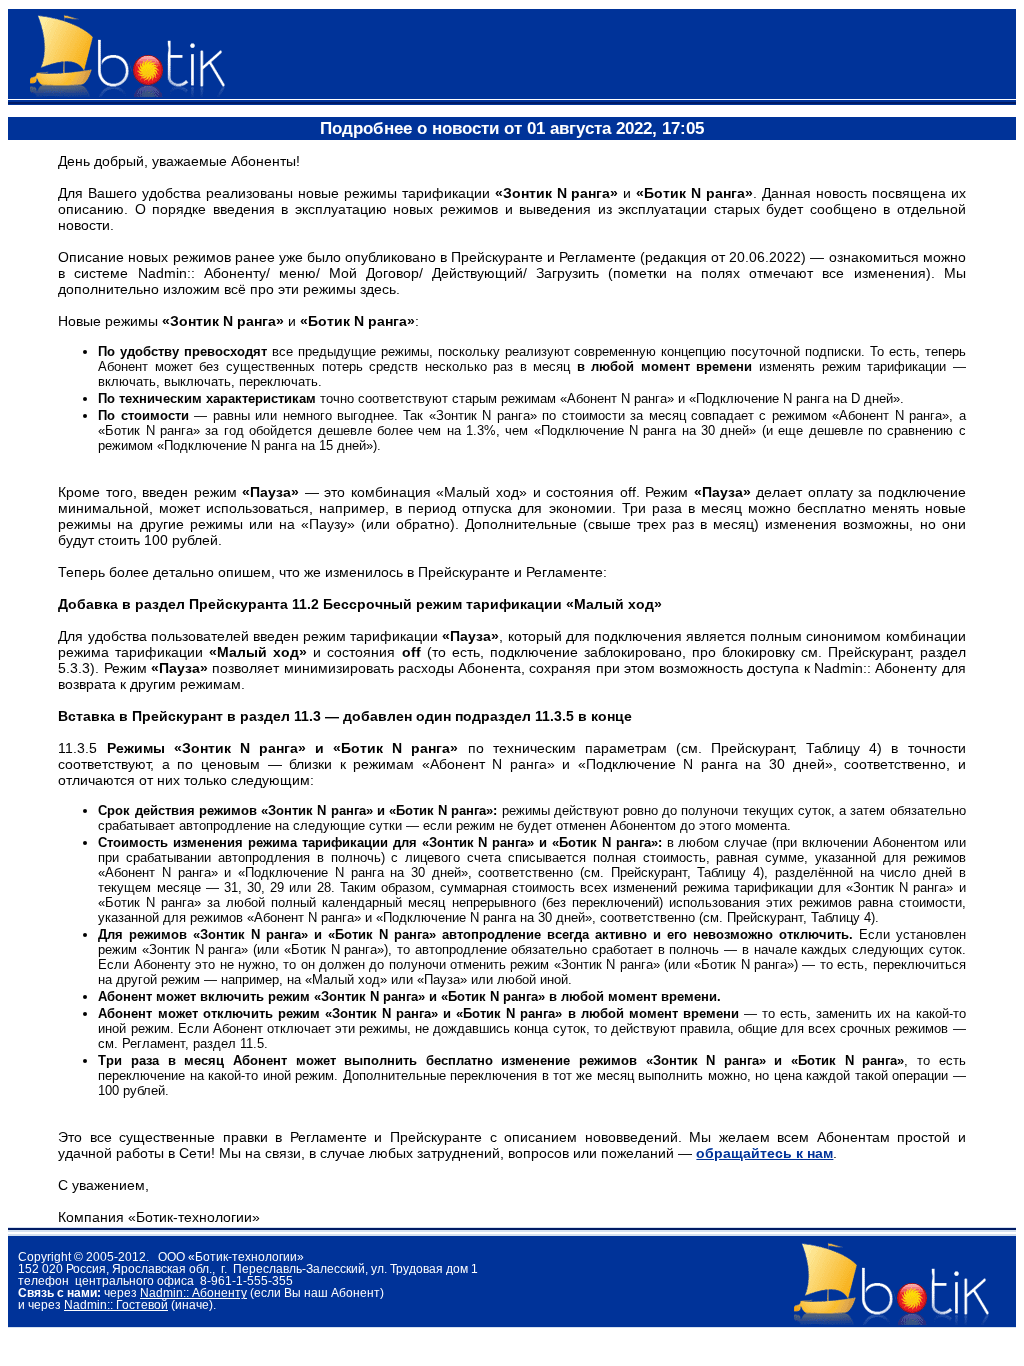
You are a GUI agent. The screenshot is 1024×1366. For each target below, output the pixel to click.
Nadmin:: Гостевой (116, 1305)
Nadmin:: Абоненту (193, 1293)
